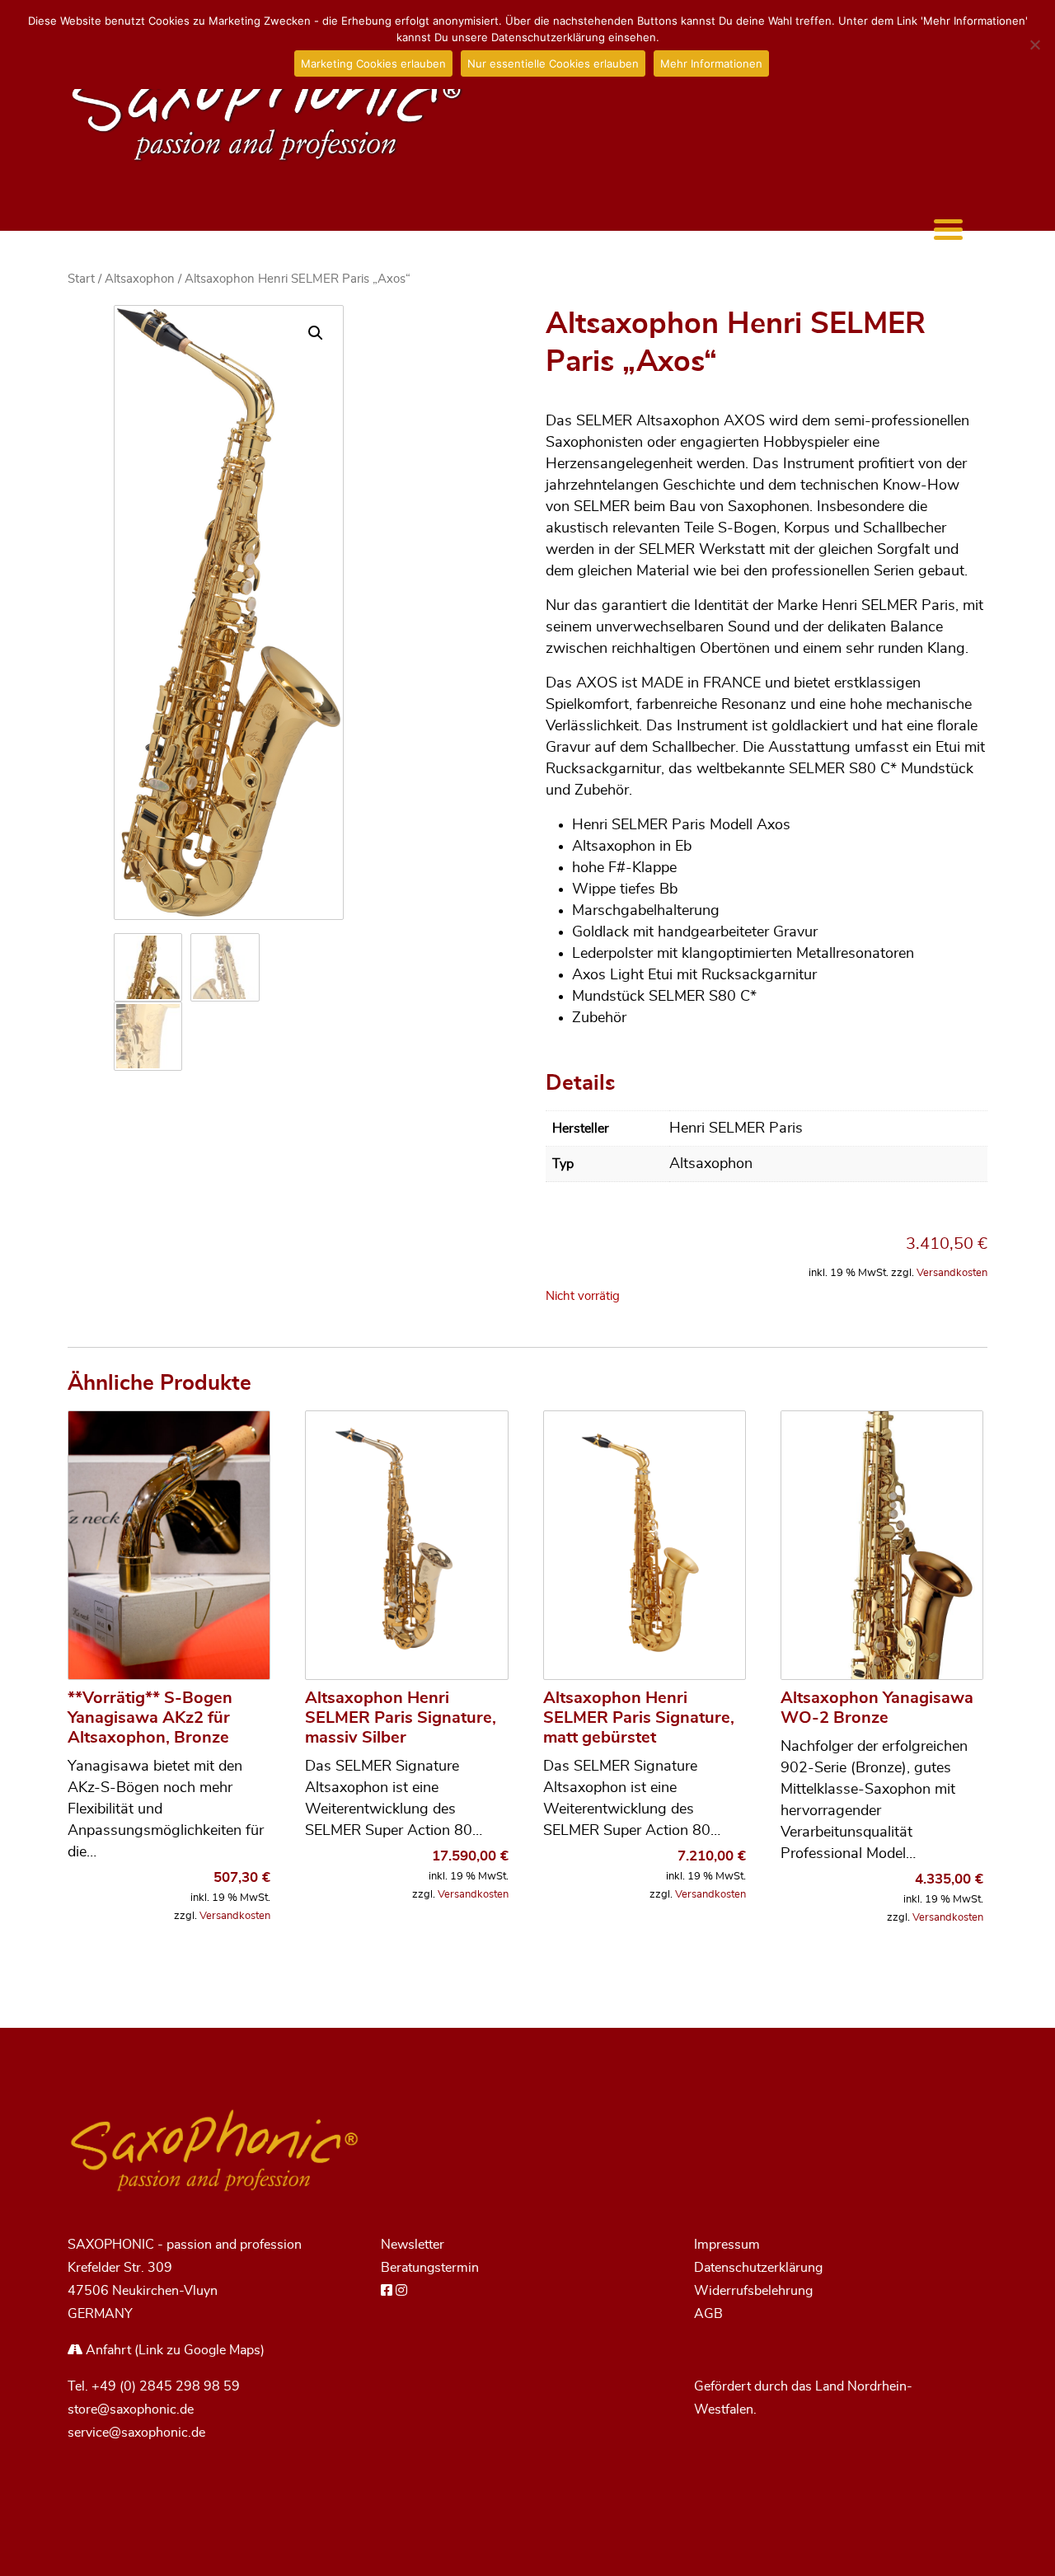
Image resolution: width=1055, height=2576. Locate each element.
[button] (316, 333)
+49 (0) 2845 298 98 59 (166, 2386)
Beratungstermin (430, 2268)
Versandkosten (952, 1273)
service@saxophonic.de (136, 2433)
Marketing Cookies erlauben (373, 63)
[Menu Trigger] (948, 229)
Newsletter (413, 2245)
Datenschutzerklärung (758, 2268)
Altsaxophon (140, 279)
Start (81, 279)
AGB (708, 2314)
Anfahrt (107, 2350)
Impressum (727, 2245)
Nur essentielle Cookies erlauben (553, 63)
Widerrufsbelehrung (753, 2291)
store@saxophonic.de (131, 2409)
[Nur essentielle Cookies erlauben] (1034, 45)
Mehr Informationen (711, 63)
